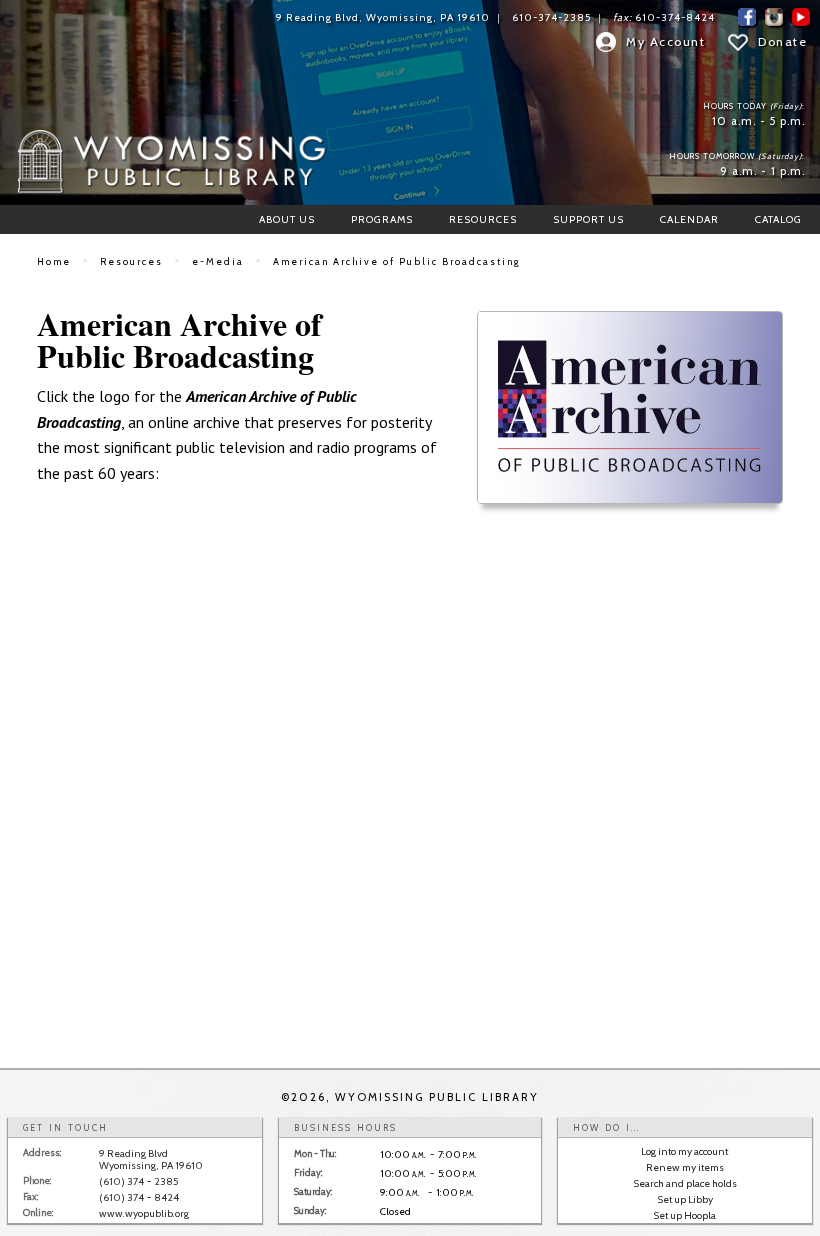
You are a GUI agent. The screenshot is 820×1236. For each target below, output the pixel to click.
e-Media (218, 261)
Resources (483, 219)
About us (287, 219)
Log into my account (684, 1151)
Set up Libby (685, 1199)
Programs (382, 219)
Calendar (689, 219)
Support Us (588, 219)
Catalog (778, 219)
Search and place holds (685, 1183)
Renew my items (685, 1167)
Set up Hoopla (684, 1215)
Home (54, 261)
